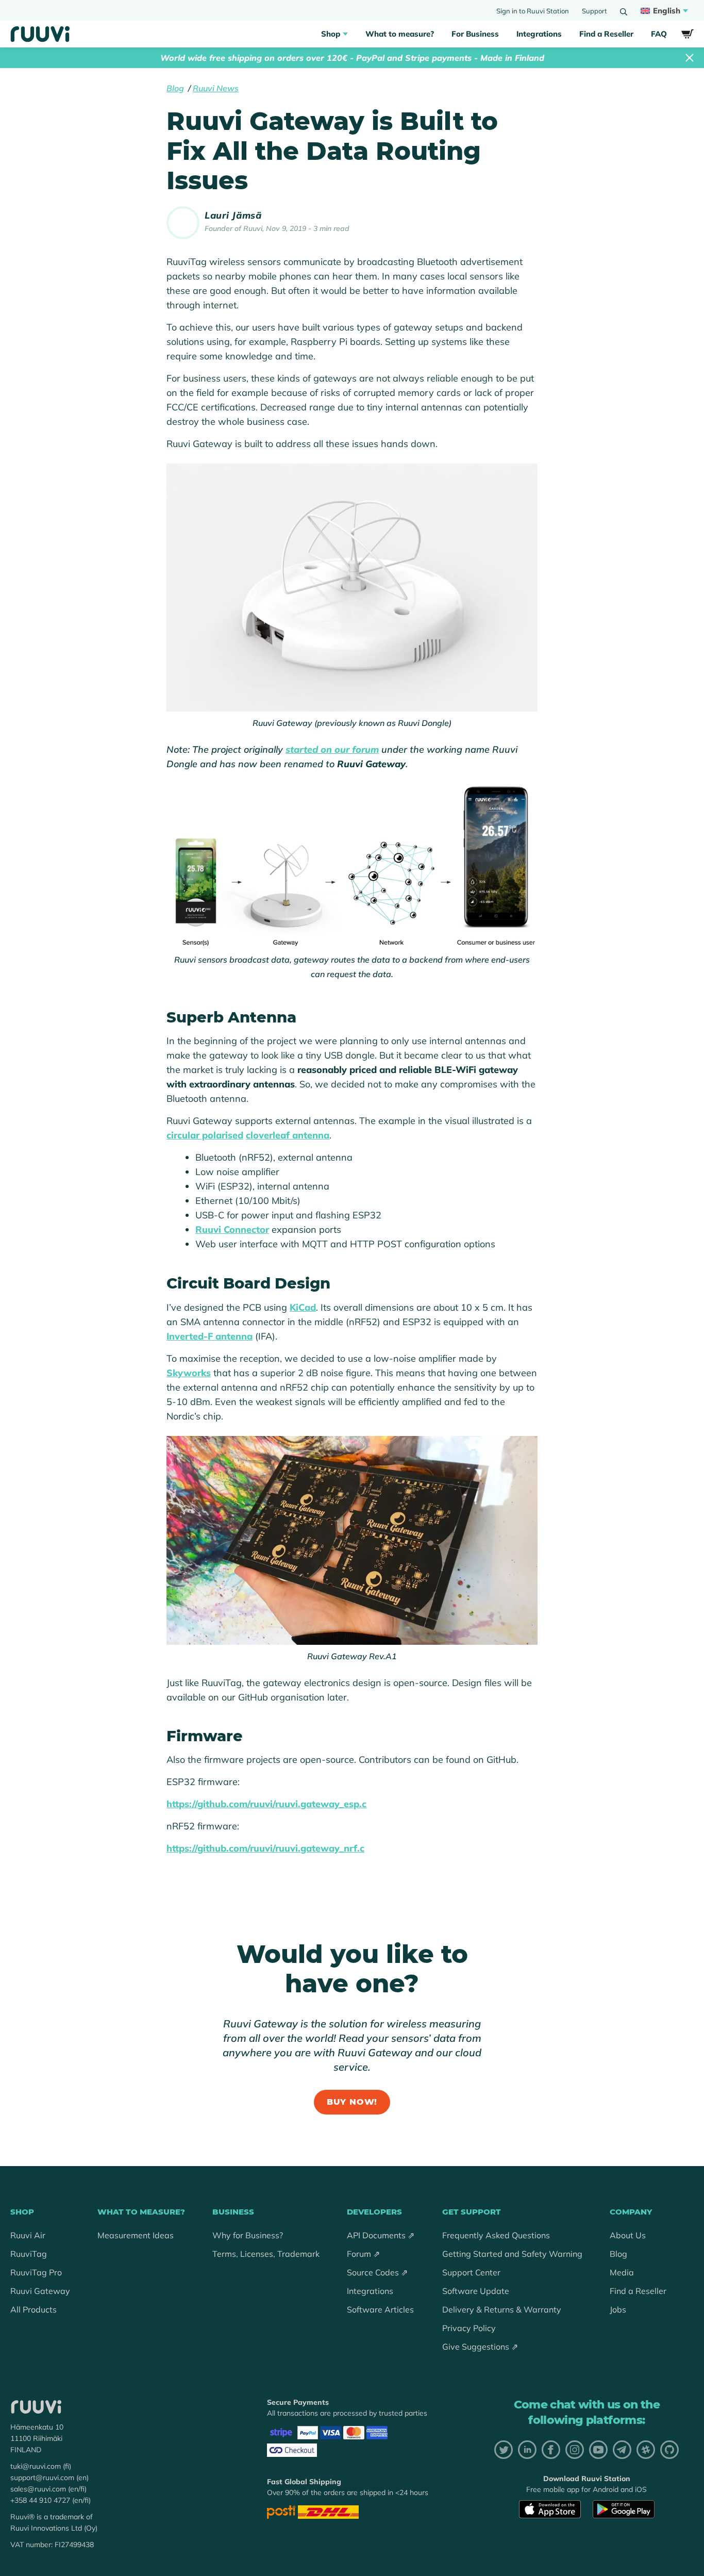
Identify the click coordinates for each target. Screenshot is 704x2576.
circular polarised (205, 1135)
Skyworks (189, 1373)
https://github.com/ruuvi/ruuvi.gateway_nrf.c (265, 1848)
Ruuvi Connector (232, 1229)
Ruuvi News (216, 88)
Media (622, 2272)
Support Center (471, 2272)
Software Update (476, 2291)
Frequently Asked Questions (496, 2235)
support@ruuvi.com (42, 2478)
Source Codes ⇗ (377, 2272)
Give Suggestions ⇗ (480, 2347)
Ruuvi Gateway (40, 2291)
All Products (33, 2309)
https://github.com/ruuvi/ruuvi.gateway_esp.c (266, 1804)
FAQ (659, 34)
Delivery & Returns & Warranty (502, 2309)
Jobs (618, 2309)
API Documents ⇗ (381, 2235)
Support (594, 11)
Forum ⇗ (363, 2254)
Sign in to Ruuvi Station (533, 11)
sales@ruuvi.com (38, 2489)
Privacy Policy (469, 2328)
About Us (628, 2235)
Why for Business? (248, 2235)
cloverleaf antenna (288, 1135)
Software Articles (380, 2309)
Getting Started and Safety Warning (512, 2254)
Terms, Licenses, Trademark (266, 2254)
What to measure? (400, 34)
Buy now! (352, 2102)
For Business (475, 34)
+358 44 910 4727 (40, 2500)
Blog (175, 88)
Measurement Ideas (136, 2235)
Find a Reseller (606, 34)
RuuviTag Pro (36, 2272)
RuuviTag (29, 2254)
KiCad (303, 1307)
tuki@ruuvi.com (36, 2466)
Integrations (539, 34)
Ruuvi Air (28, 2235)
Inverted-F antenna (209, 1336)
